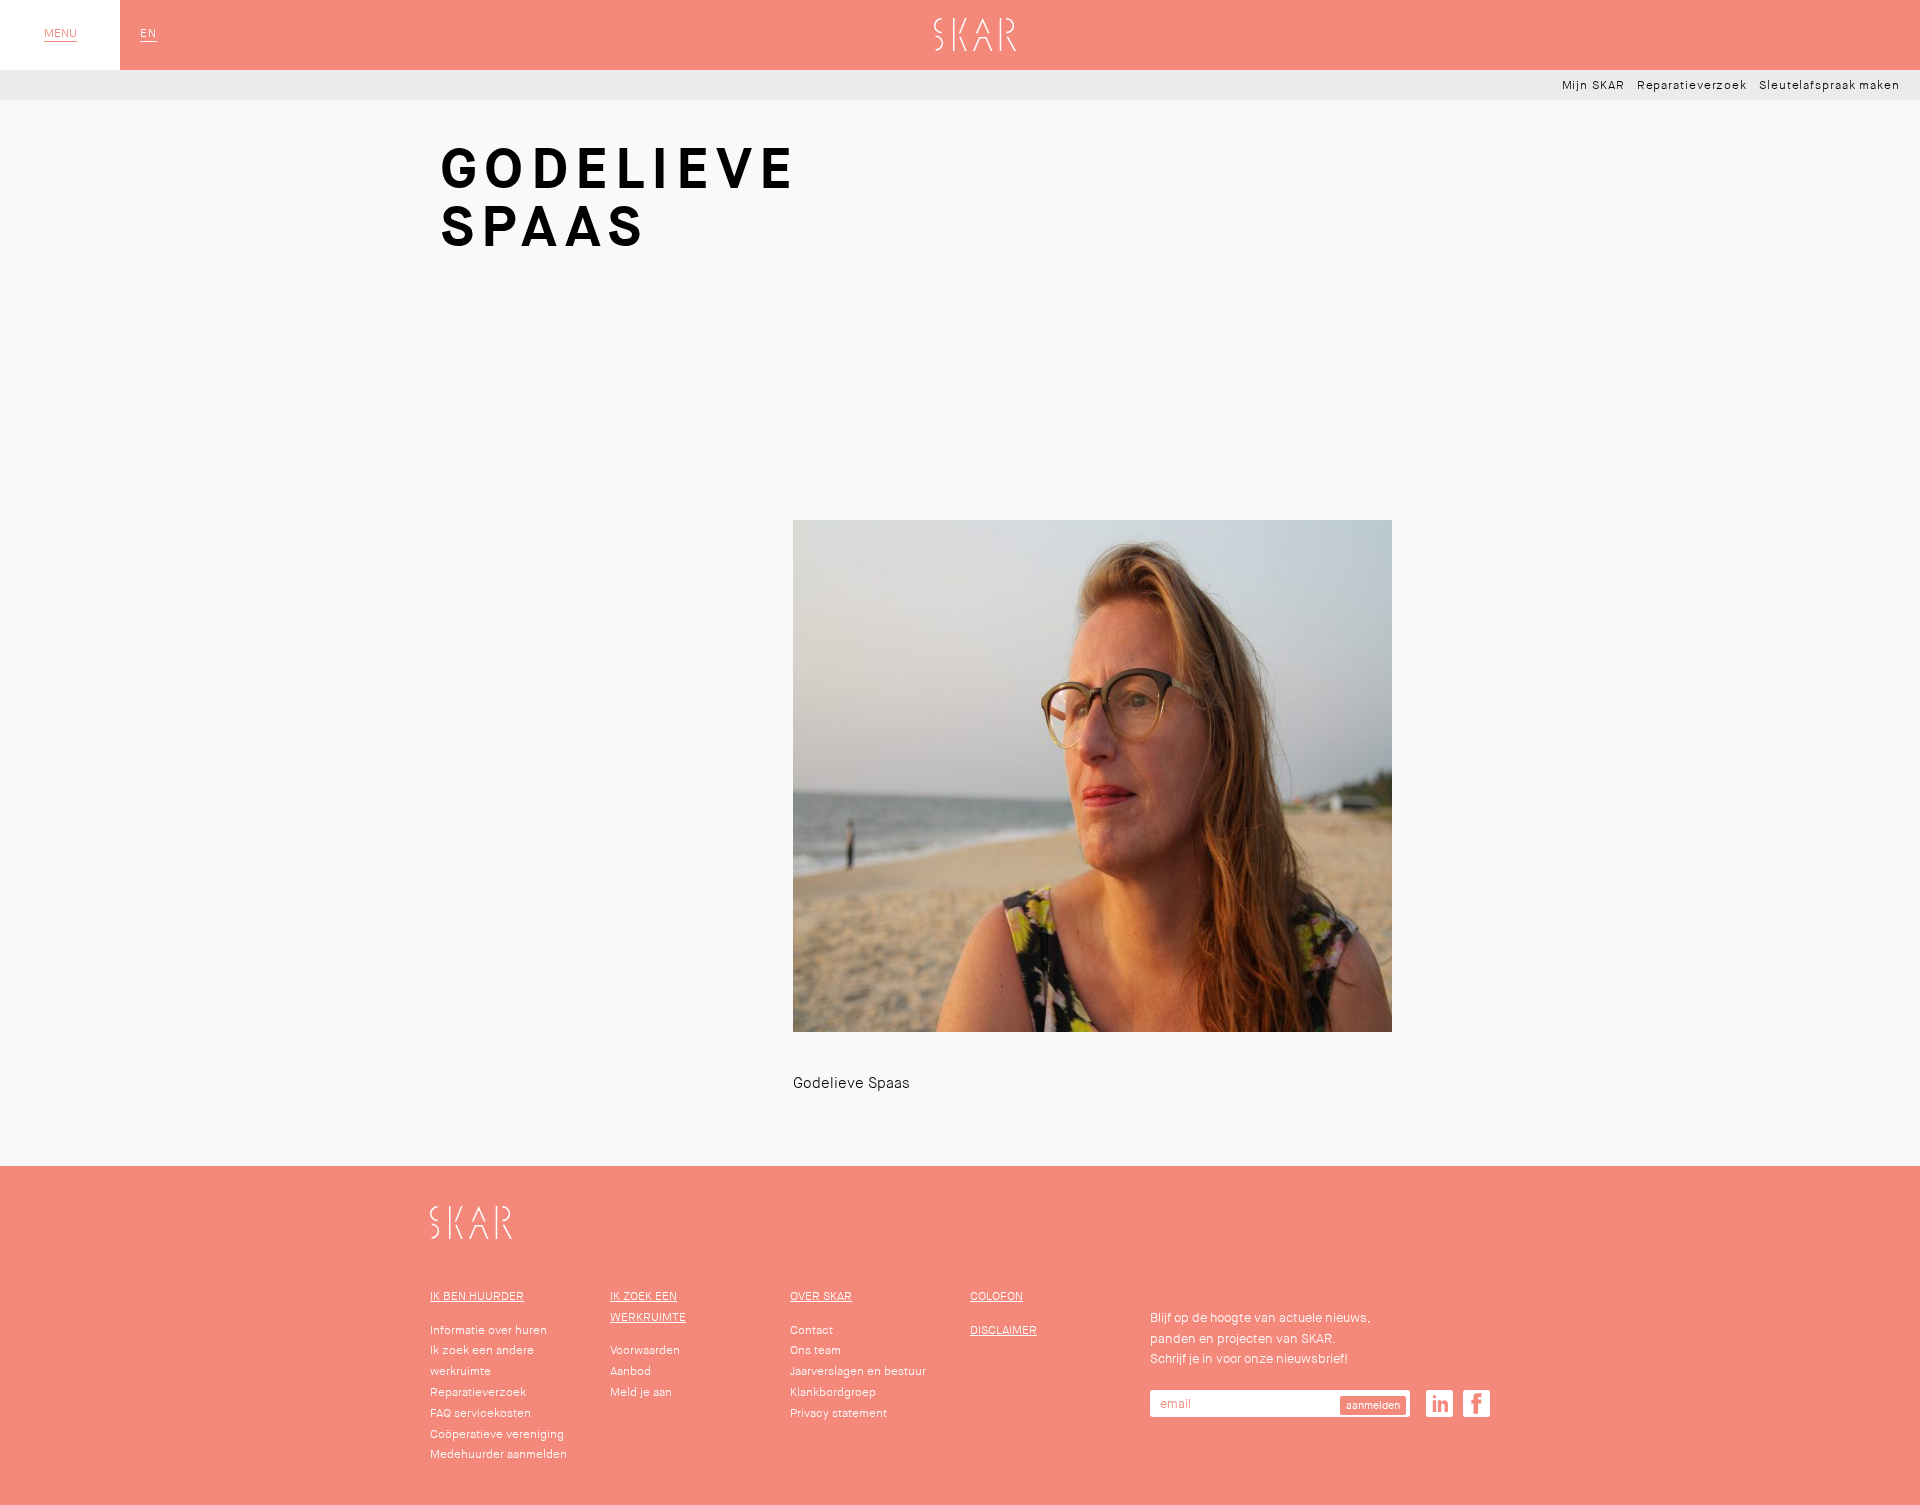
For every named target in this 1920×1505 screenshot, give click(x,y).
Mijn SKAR (1593, 86)
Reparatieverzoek (1692, 86)
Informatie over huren (488, 1330)
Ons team (815, 1350)
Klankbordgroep (833, 1392)
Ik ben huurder (477, 1296)
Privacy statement (838, 1413)
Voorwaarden (645, 1350)
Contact (811, 1330)
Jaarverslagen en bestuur (858, 1371)
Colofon (996, 1296)
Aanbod (630, 1371)
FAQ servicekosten (480, 1413)
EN (148, 34)
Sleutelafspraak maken (1829, 86)
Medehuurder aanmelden (498, 1454)
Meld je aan (641, 1392)
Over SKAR (821, 1296)
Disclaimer (1003, 1330)
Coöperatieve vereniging (497, 1434)
